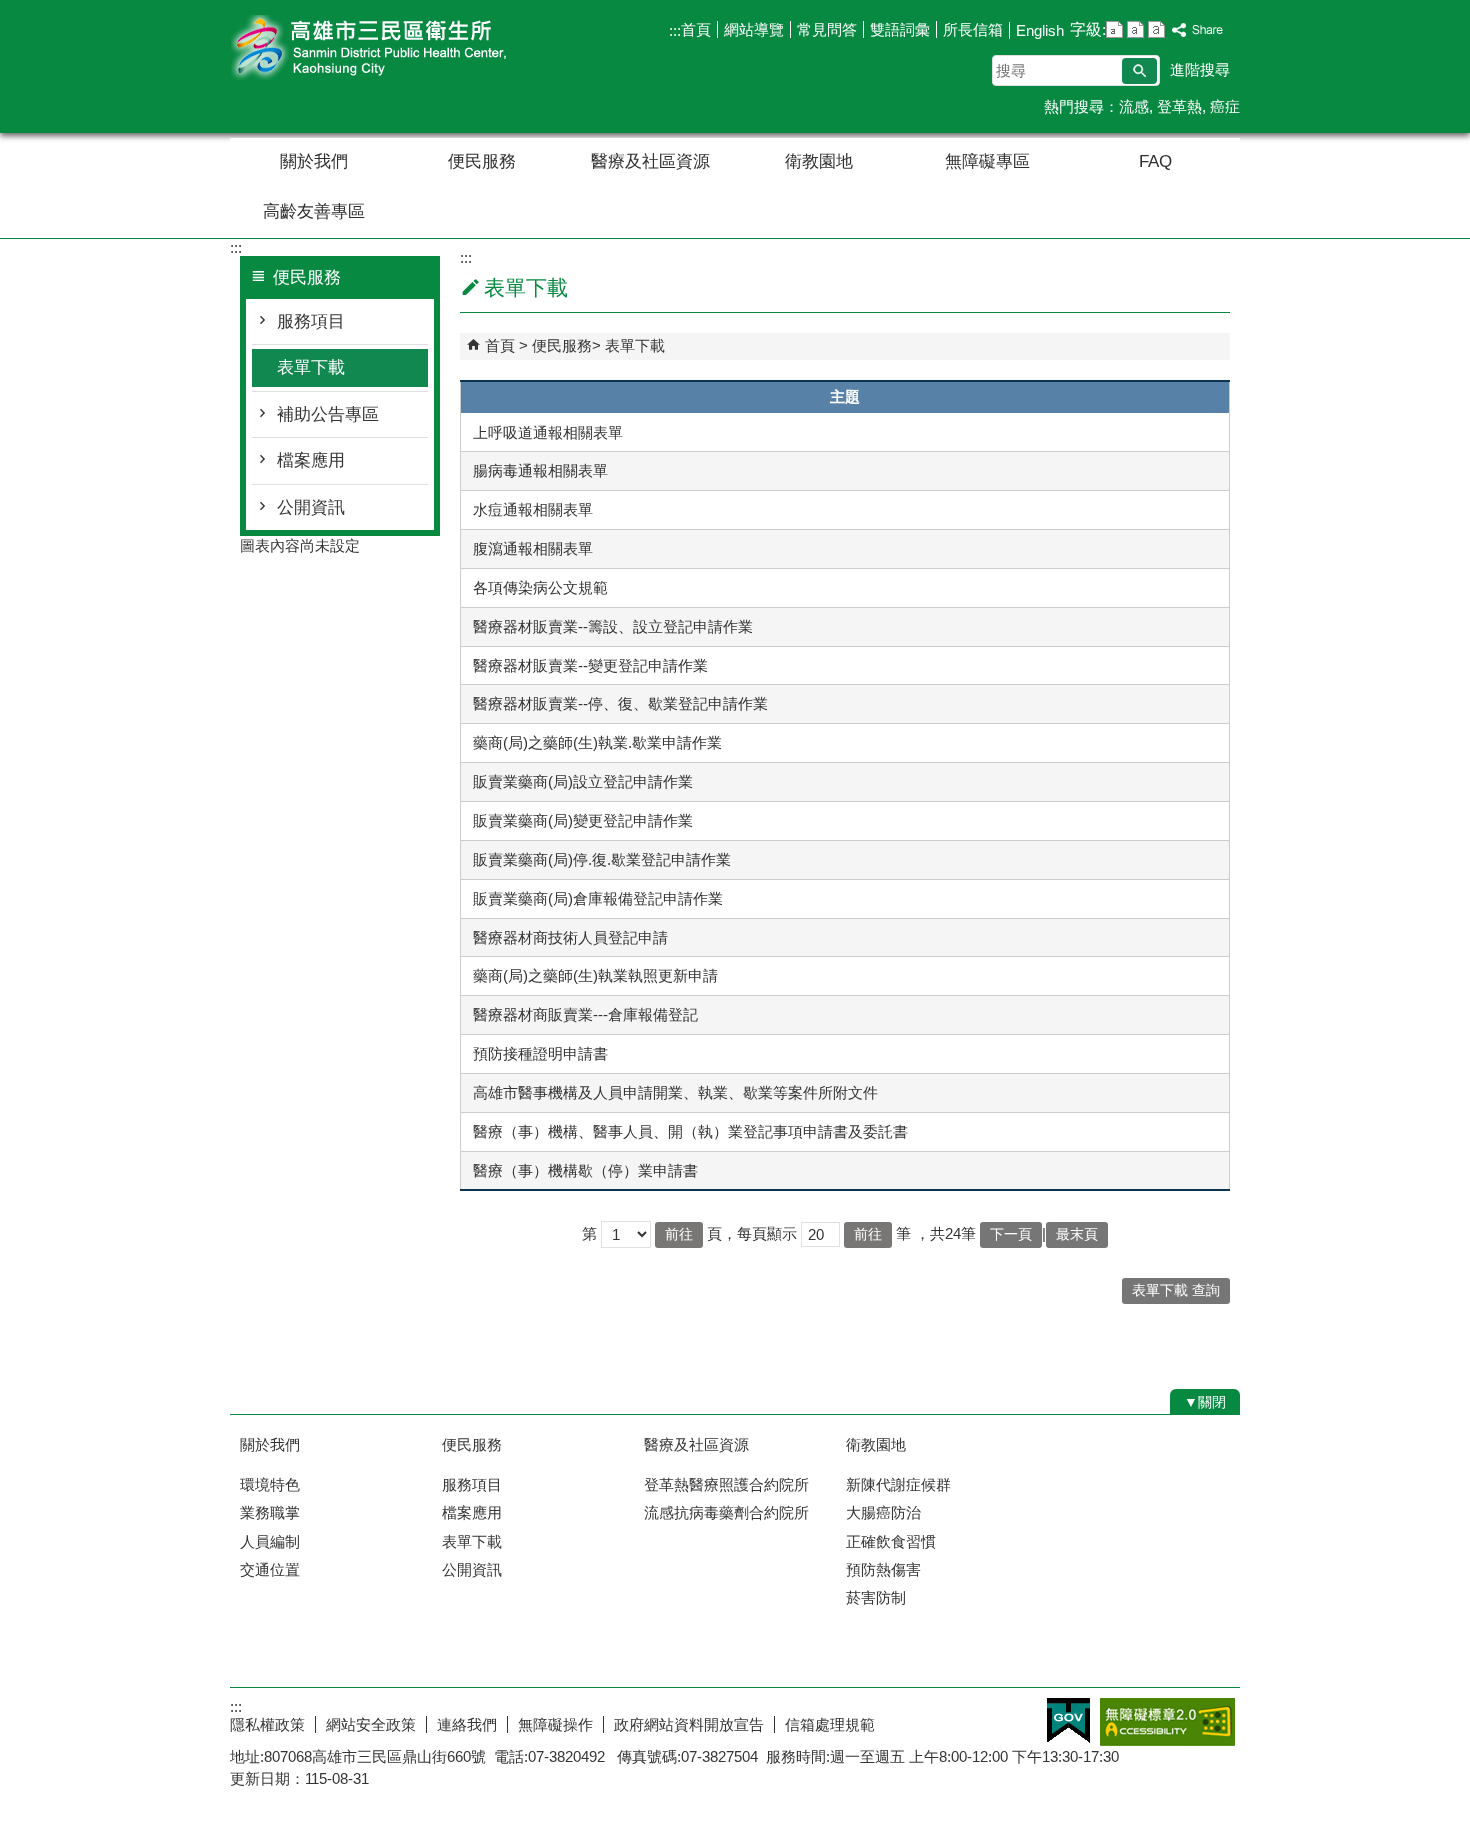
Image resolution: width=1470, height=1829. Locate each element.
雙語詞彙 (900, 29)
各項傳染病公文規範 (540, 587)
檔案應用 (311, 460)
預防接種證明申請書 (540, 1053)
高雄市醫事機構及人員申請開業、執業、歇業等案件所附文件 (675, 1092)
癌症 (1225, 106)
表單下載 (311, 367)
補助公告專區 (328, 414)
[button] (1139, 71)
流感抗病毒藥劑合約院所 (726, 1512)
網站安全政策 (371, 1724)
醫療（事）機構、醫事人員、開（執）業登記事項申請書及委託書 (690, 1131)
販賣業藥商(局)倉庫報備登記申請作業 (598, 898)
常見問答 (827, 29)
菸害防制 (876, 1597)
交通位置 (270, 1569)
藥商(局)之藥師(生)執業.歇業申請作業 (597, 742)
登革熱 (1179, 106)
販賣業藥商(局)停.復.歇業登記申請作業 (602, 859)
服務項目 (311, 321)
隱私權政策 (267, 1724)
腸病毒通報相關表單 (540, 470)
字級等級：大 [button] (1156, 29)
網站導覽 (754, 29)
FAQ (1155, 161)
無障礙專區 (987, 161)
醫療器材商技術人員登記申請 (570, 937)
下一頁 (1011, 1234)
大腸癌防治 (883, 1512)
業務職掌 (270, 1512)
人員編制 (270, 1541)
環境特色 (270, 1484)
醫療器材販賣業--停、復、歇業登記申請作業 (620, 703)
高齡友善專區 (314, 211)
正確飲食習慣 (891, 1541)
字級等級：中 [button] (1135, 29)
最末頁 (1077, 1234)
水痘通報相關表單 (533, 509)
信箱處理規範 (830, 1724)
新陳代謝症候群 (898, 1484)
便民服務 (482, 161)
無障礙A (1167, 1722)
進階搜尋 (1200, 69)
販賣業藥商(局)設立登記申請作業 (583, 781)
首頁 (696, 29)
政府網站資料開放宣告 (689, 1724)
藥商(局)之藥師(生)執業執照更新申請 (595, 975)
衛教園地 (819, 161)
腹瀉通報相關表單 (533, 548)
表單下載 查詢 (1176, 1290)
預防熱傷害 (883, 1569)
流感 (1134, 106)
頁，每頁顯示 (752, 1233)
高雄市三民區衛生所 (399, 48)
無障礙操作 (555, 1724)
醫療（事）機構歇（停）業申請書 (585, 1170)
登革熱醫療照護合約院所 (726, 1484)
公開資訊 (311, 507)
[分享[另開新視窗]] (1198, 30)
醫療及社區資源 (650, 161)
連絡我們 (467, 1724)
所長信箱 (973, 29)
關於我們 (314, 161)
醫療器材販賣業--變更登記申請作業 (590, 665)
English (1040, 30)
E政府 (1068, 1720)
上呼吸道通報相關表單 (548, 432)
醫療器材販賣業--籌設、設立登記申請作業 (613, 626)
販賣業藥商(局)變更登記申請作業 (583, 820)
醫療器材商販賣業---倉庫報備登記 (585, 1014)
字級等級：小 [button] (1114, 29)
